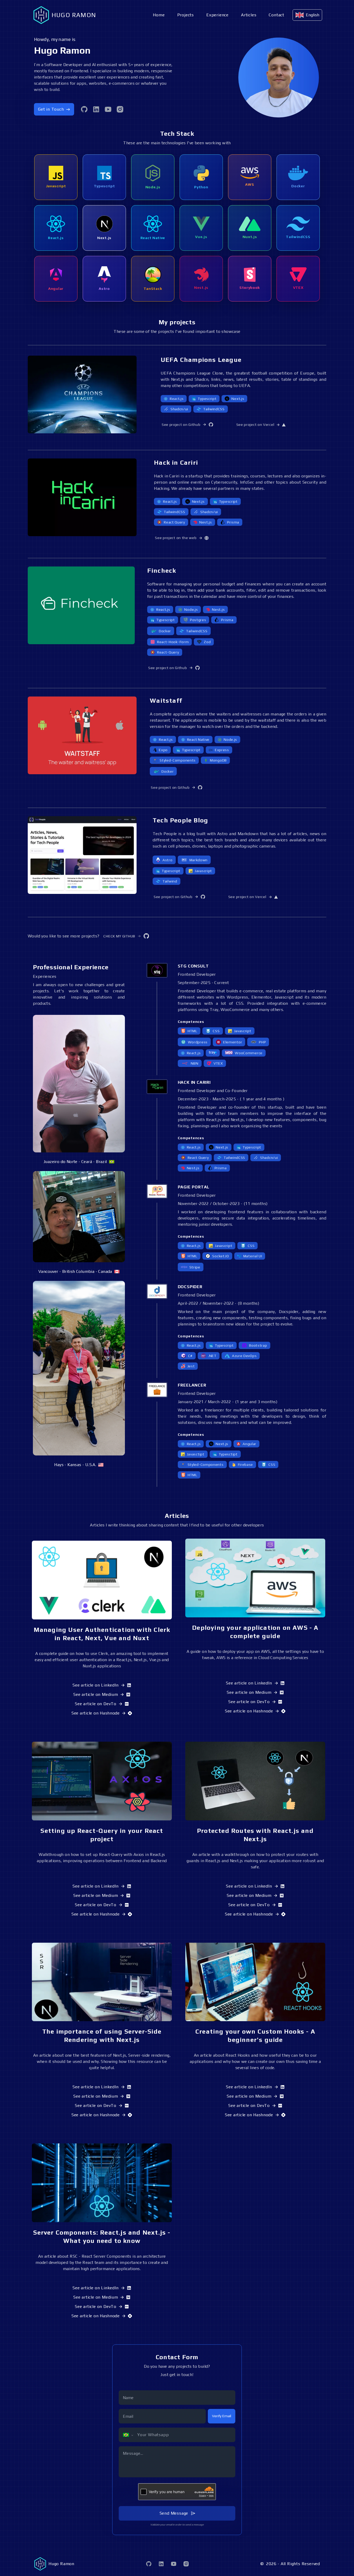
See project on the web (176, 538)
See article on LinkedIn (95, 1685)
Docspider (190, 1287)
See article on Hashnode (95, 1713)
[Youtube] (108, 109)
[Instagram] (120, 109)
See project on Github (181, 425)
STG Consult (193, 966)
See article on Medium (96, 1694)
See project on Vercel (255, 425)
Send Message (174, 2513)
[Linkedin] (96, 109)
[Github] (84, 109)
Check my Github (119, 936)
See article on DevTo (96, 1704)
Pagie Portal (194, 1187)
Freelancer (192, 1385)
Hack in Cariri (194, 1082)
